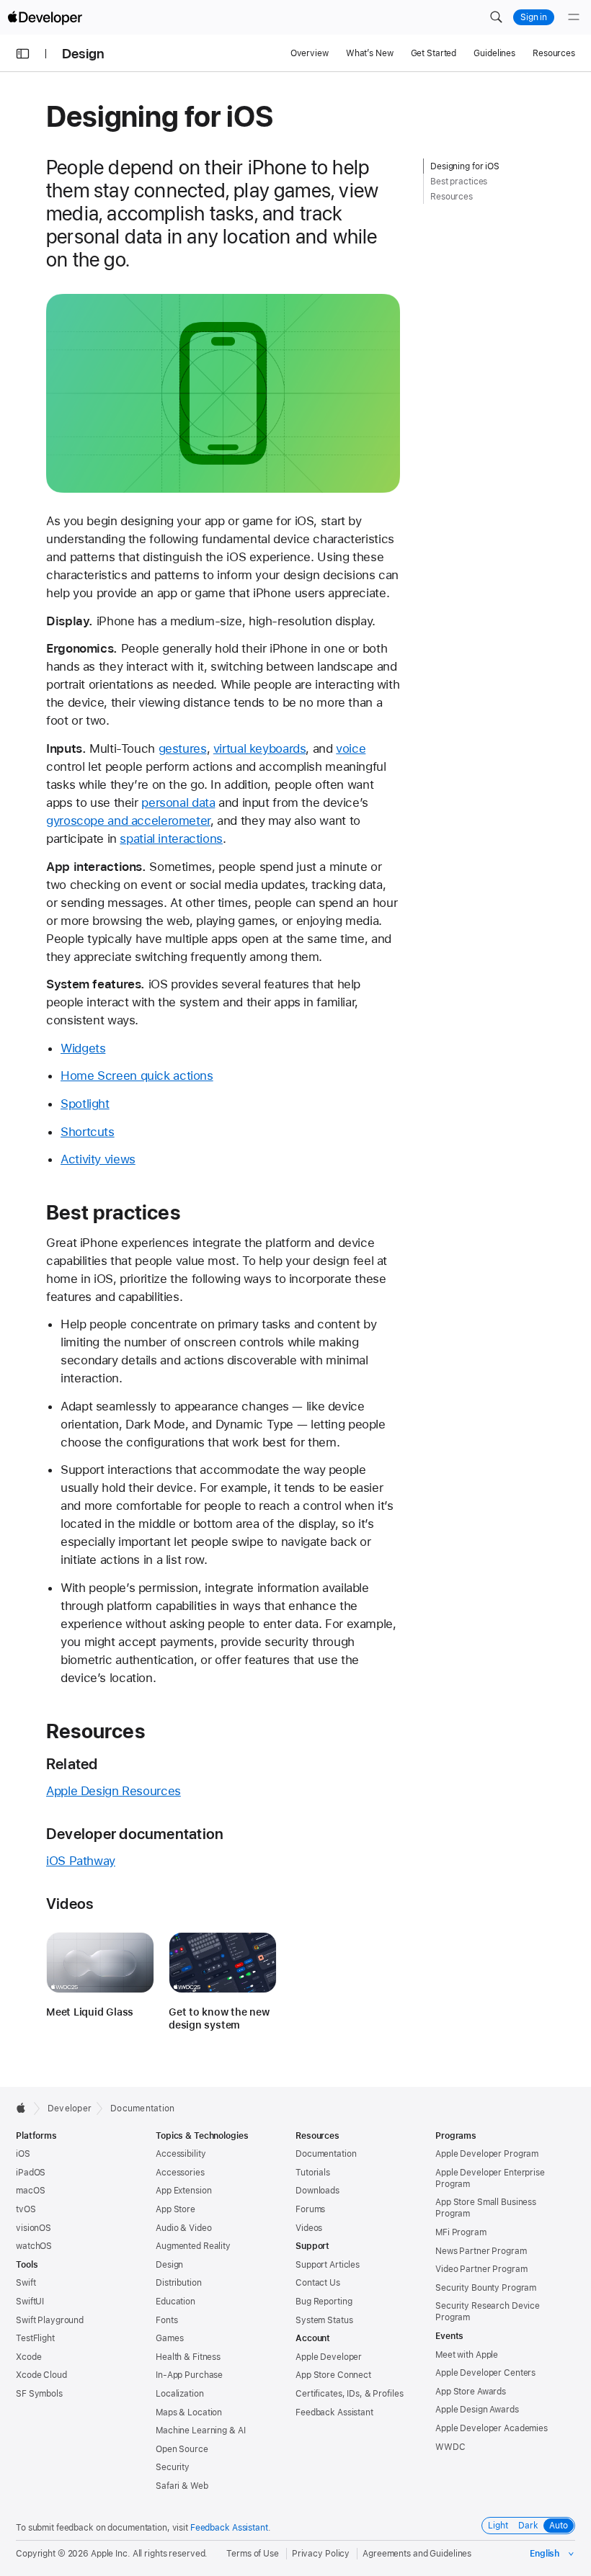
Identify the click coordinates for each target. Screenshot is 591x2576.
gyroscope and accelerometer (128, 820)
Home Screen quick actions (137, 1075)
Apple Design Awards (477, 2410)
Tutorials (313, 2173)
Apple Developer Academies (492, 2428)
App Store (175, 2209)
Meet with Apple (467, 2355)
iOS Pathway (81, 1861)
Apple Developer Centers (485, 2373)
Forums (310, 2209)
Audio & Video (183, 2228)
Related (72, 1764)
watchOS (34, 2246)
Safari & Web (182, 2486)
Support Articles (328, 2265)
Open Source (182, 2449)
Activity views (98, 1159)
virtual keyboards (260, 748)
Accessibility (181, 2154)
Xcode (28, 2357)
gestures (183, 748)
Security (173, 2467)
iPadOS (31, 2173)
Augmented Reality (193, 2246)
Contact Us (318, 2283)
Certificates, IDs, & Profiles (350, 2394)
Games (169, 2338)
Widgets (83, 1048)
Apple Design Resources (114, 1791)
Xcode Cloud (41, 2375)
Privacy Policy (321, 2554)
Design (83, 54)
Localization (180, 2394)
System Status (324, 2320)
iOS (23, 2154)
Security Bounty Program (486, 2288)
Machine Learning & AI (200, 2430)
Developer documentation (135, 1834)
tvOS (26, 2209)
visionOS (34, 2228)
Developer (70, 2108)
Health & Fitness (188, 2357)
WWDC (450, 2447)
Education (175, 2302)
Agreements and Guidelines (417, 2554)
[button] (496, 17)
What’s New (370, 53)
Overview (310, 53)
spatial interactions (171, 838)
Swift (26, 2283)
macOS (30, 2191)
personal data (178, 802)
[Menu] (574, 17)
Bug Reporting (324, 2302)
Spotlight (85, 1104)
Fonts (166, 2320)
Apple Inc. (111, 2554)
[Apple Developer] (45, 17)
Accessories (180, 2173)
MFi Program (461, 2232)
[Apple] (25, 2108)
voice (351, 748)
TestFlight (35, 2338)
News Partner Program (481, 2251)
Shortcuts (88, 1132)
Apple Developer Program (487, 2154)
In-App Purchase (189, 2375)
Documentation (142, 2108)
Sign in (534, 17)
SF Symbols (39, 2394)
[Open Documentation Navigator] (23, 54)
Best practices (113, 1212)
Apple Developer (329, 2357)
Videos (70, 1904)
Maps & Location (189, 2412)
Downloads (317, 2191)
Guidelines (494, 53)
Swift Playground (50, 2320)
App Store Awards (471, 2392)
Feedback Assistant (334, 2412)
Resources (554, 53)
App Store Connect (333, 2375)
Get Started (434, 53)
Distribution (179, 2283)
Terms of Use (253, 2554)
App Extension (183, 2191)
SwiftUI (30, 2302)
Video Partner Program (481, 2269)
